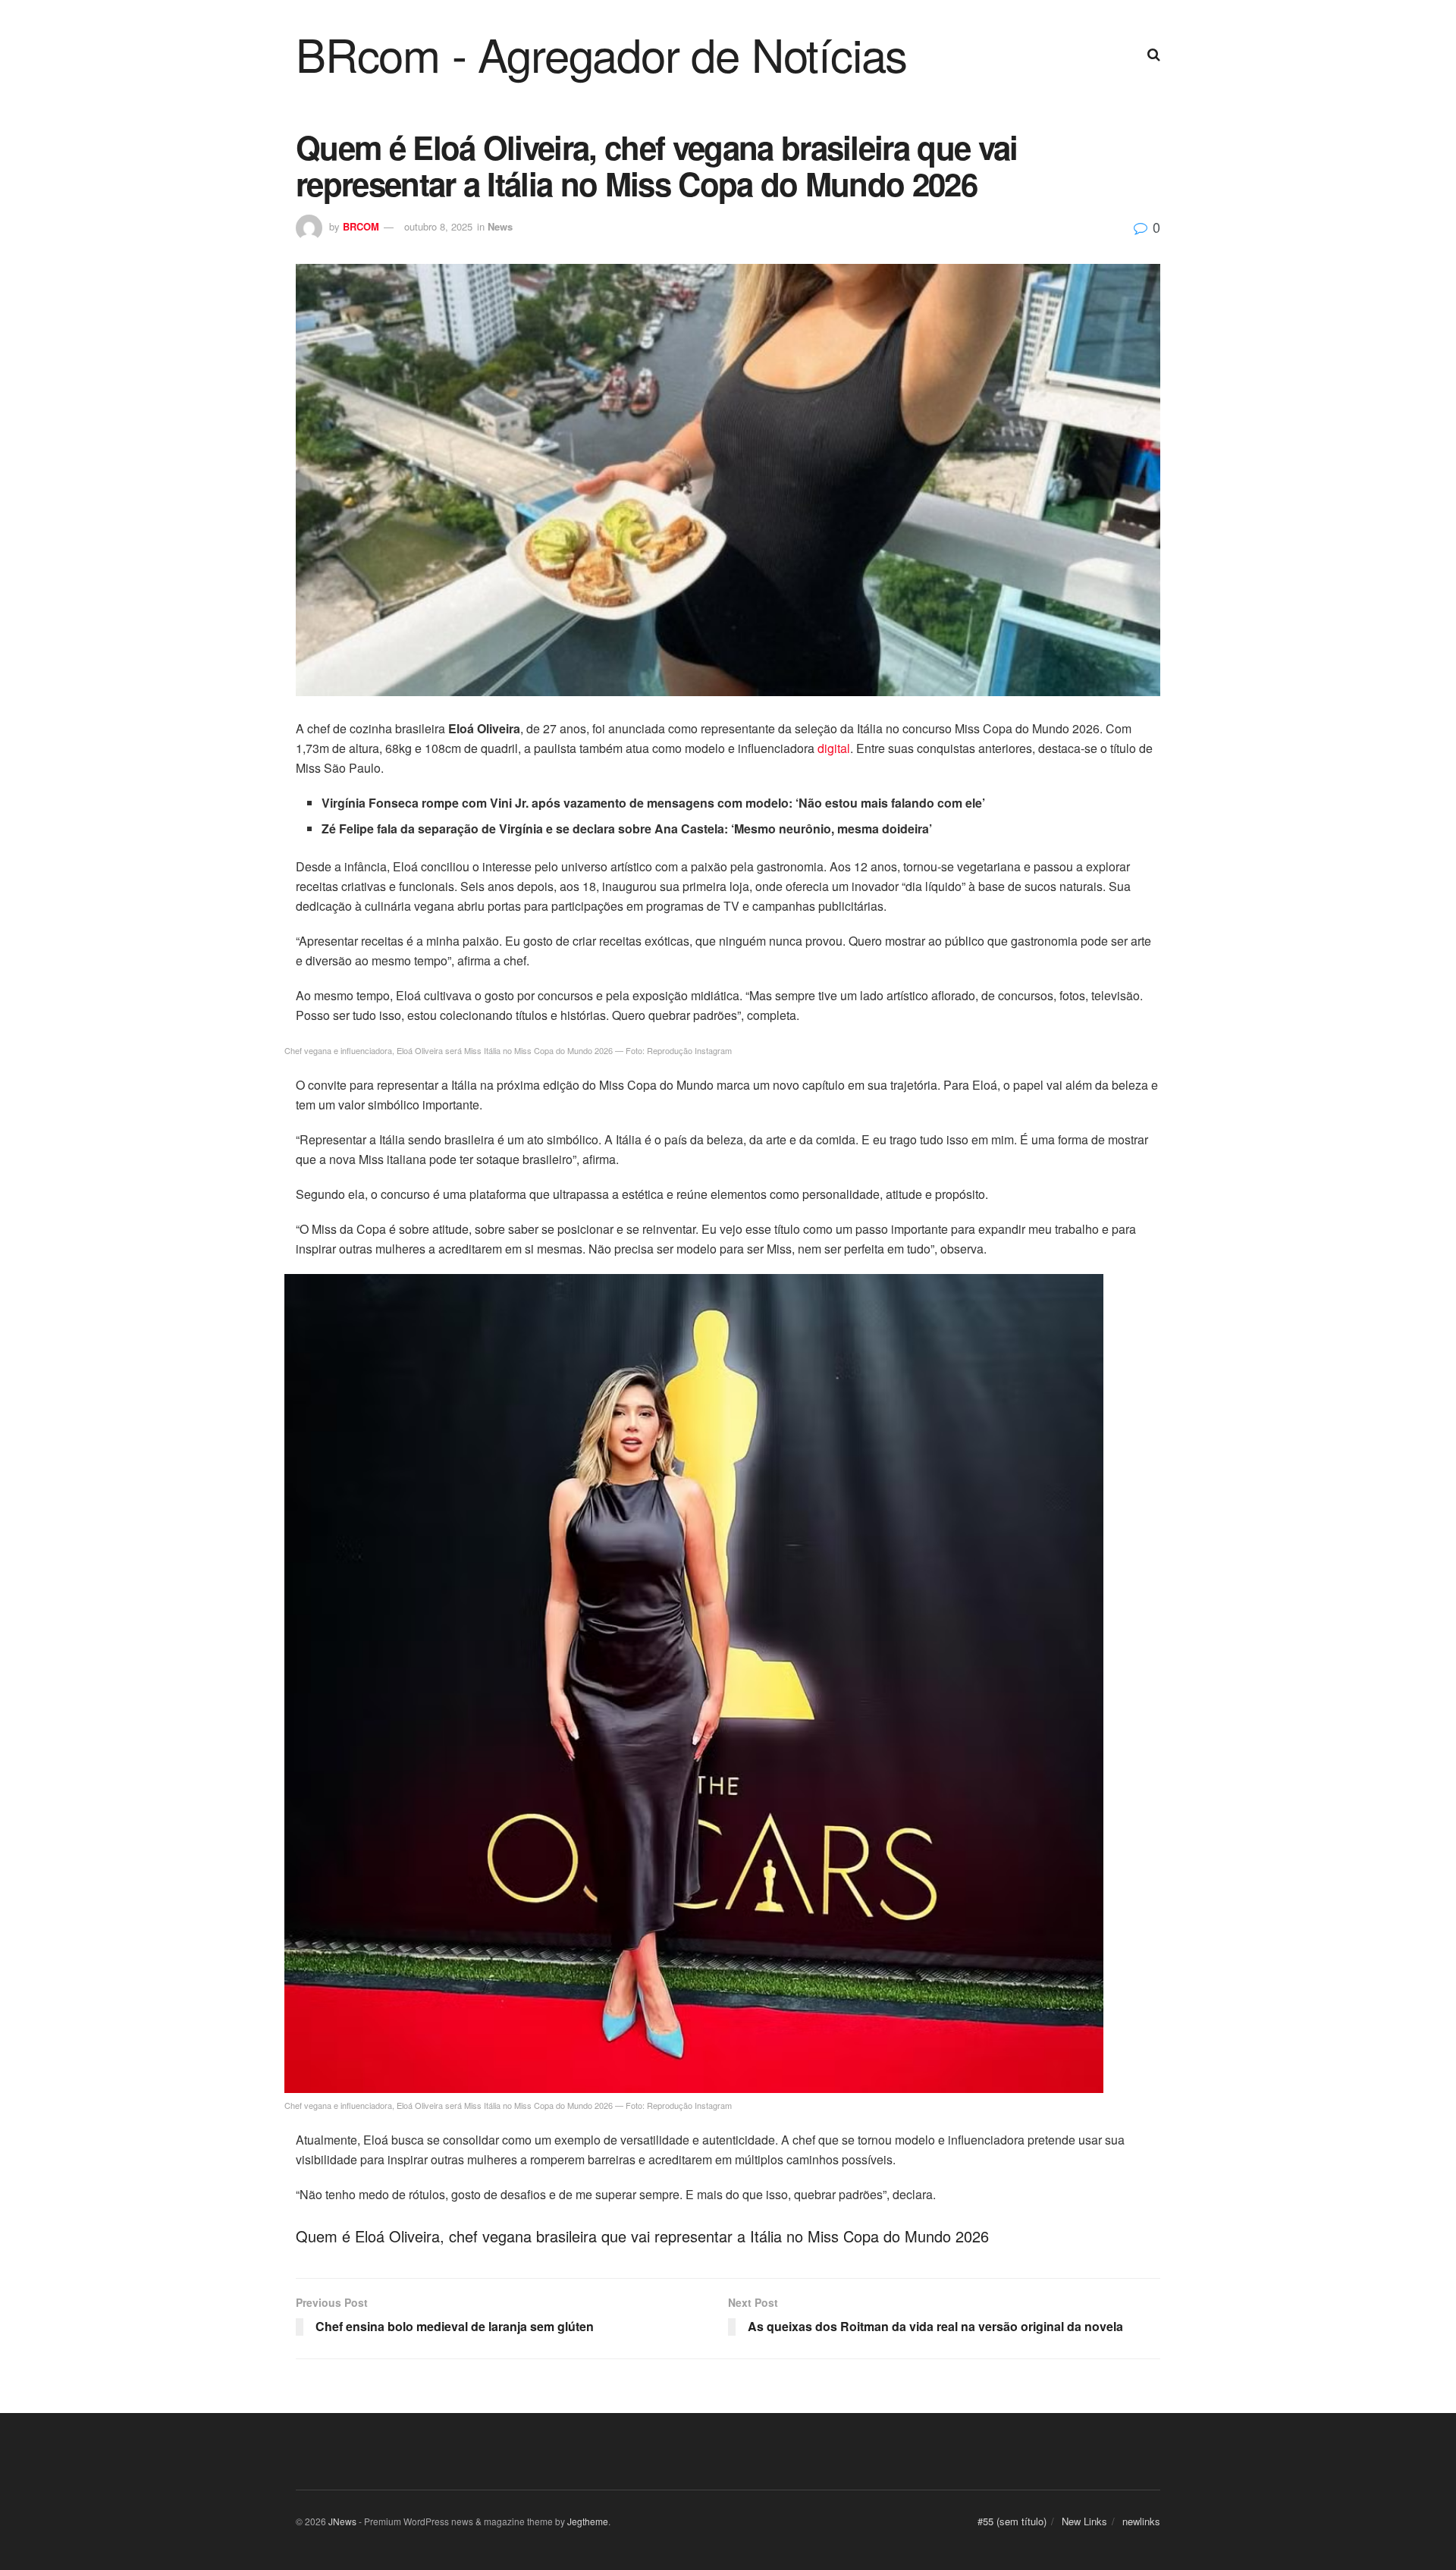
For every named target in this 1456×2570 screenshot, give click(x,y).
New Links (1084, 2521)
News (500, 226)
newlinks (1141, 2521)
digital (834, 748)
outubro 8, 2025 (438, 226)
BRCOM (361, 226)
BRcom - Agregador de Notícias (601, 53)
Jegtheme (588, 2521)
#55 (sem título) (1012, 2521)
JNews (342, 2521)
